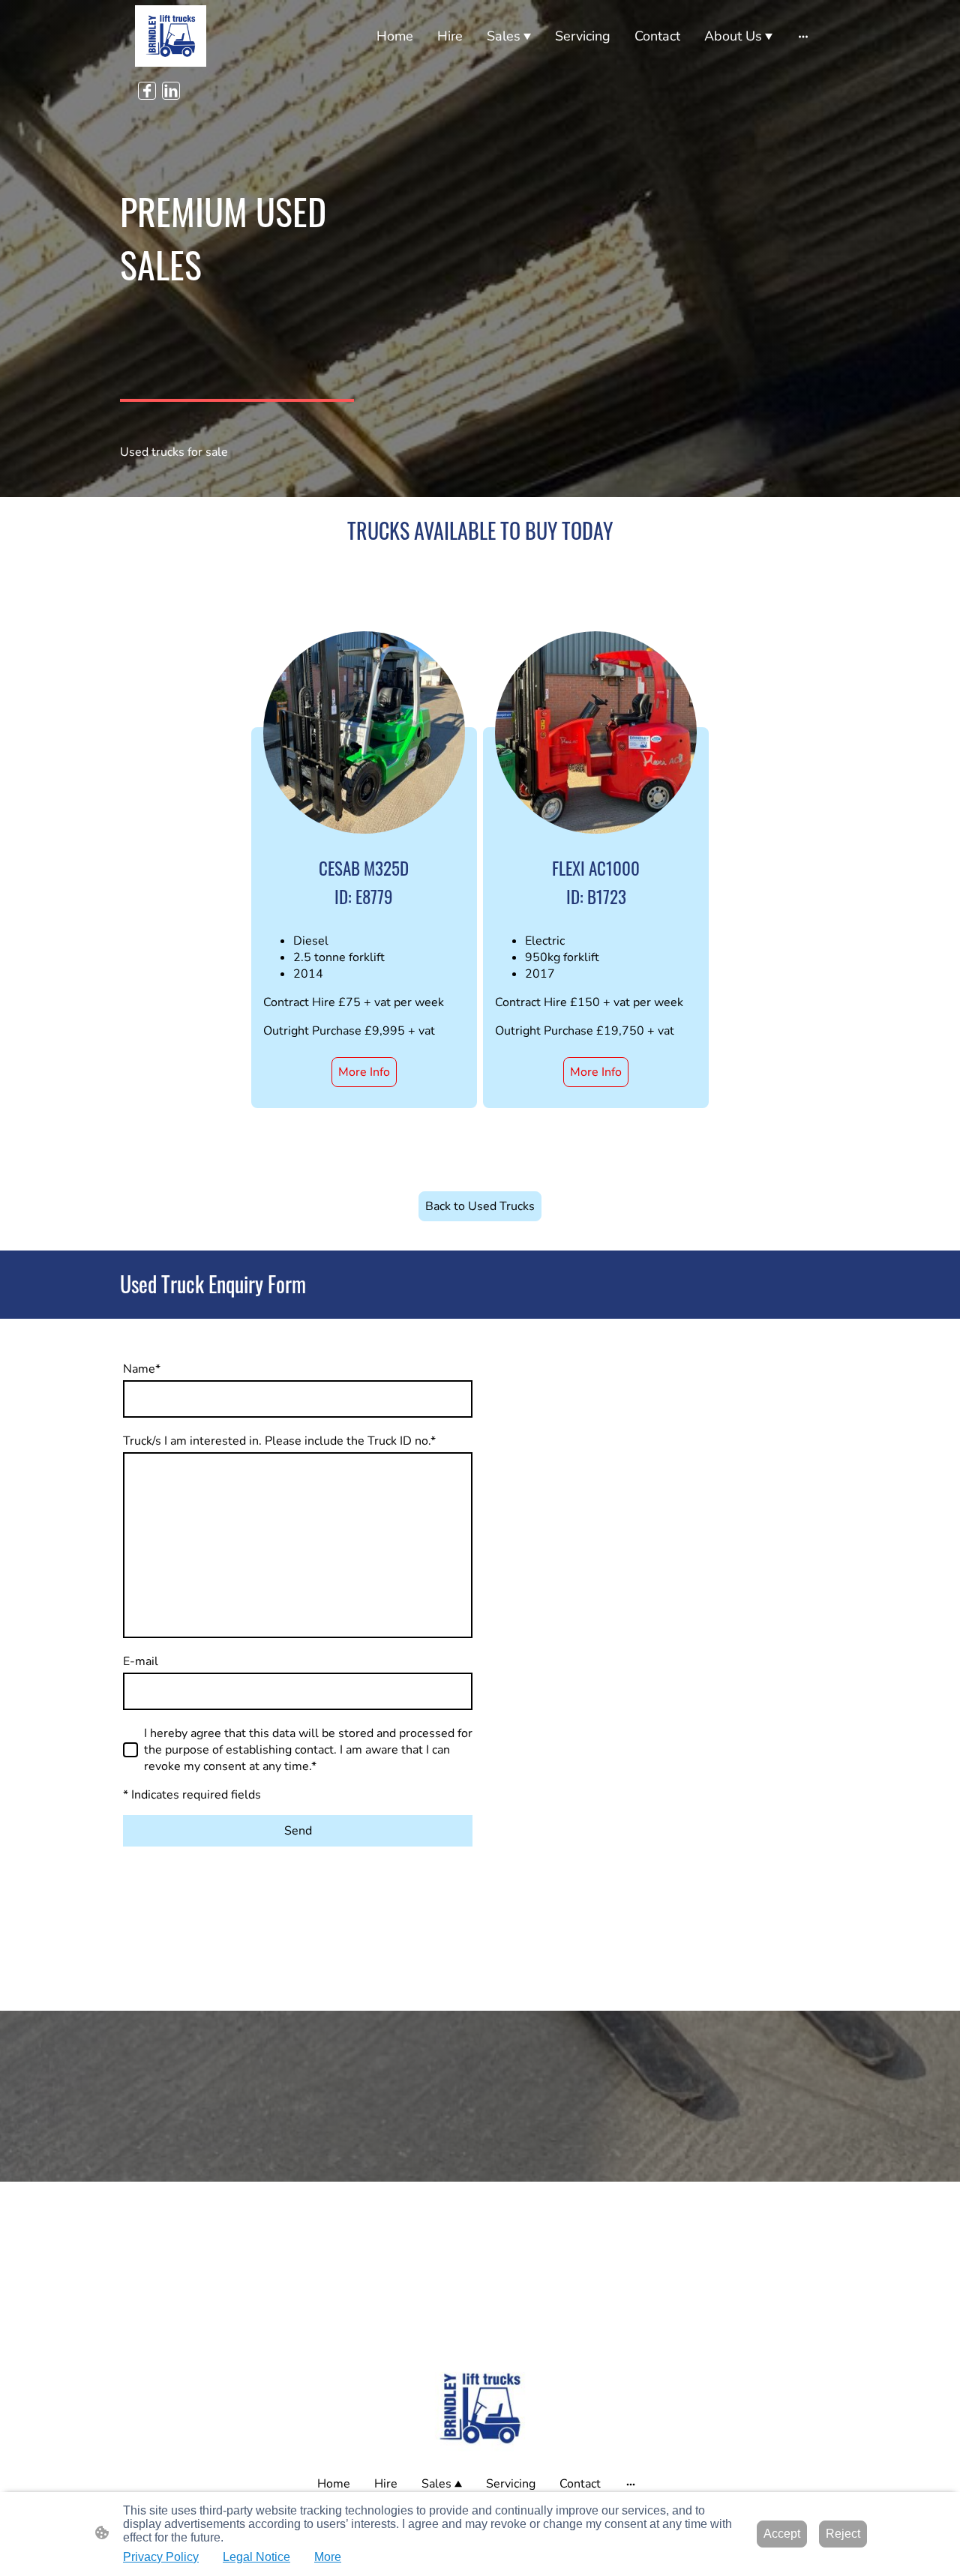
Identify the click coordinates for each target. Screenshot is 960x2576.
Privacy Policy (161, 2557)
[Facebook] (147, 91)
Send (298, 1831)
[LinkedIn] (171, 91)
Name (142, 1369)
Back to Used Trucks (480, 1206)
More (328, 2557)
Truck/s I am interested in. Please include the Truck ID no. (279, 1441)
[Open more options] (803, 36)
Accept (782, 2534)
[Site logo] (171, 36)
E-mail (141, 1661)
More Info (364, 1072)
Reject (843, 2534)
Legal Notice (256, 2557)
